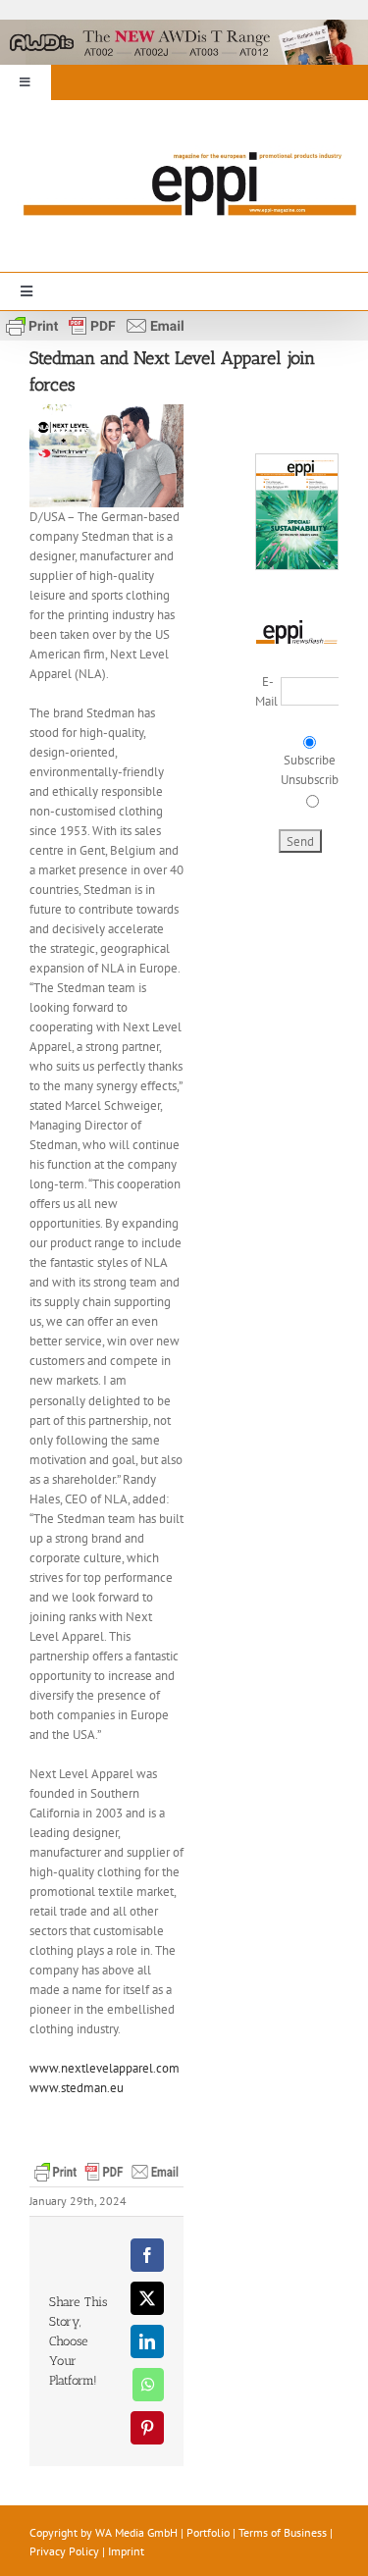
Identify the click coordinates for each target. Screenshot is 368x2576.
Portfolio (208, 2532)
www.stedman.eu (77, 2088)
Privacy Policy (64, 2551)
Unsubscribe (313, 780)
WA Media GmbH (136, 2532)
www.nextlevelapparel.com (105, 2068)
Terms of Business (283, 2532)
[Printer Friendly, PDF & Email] (95, 324)
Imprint (126, 2551)
